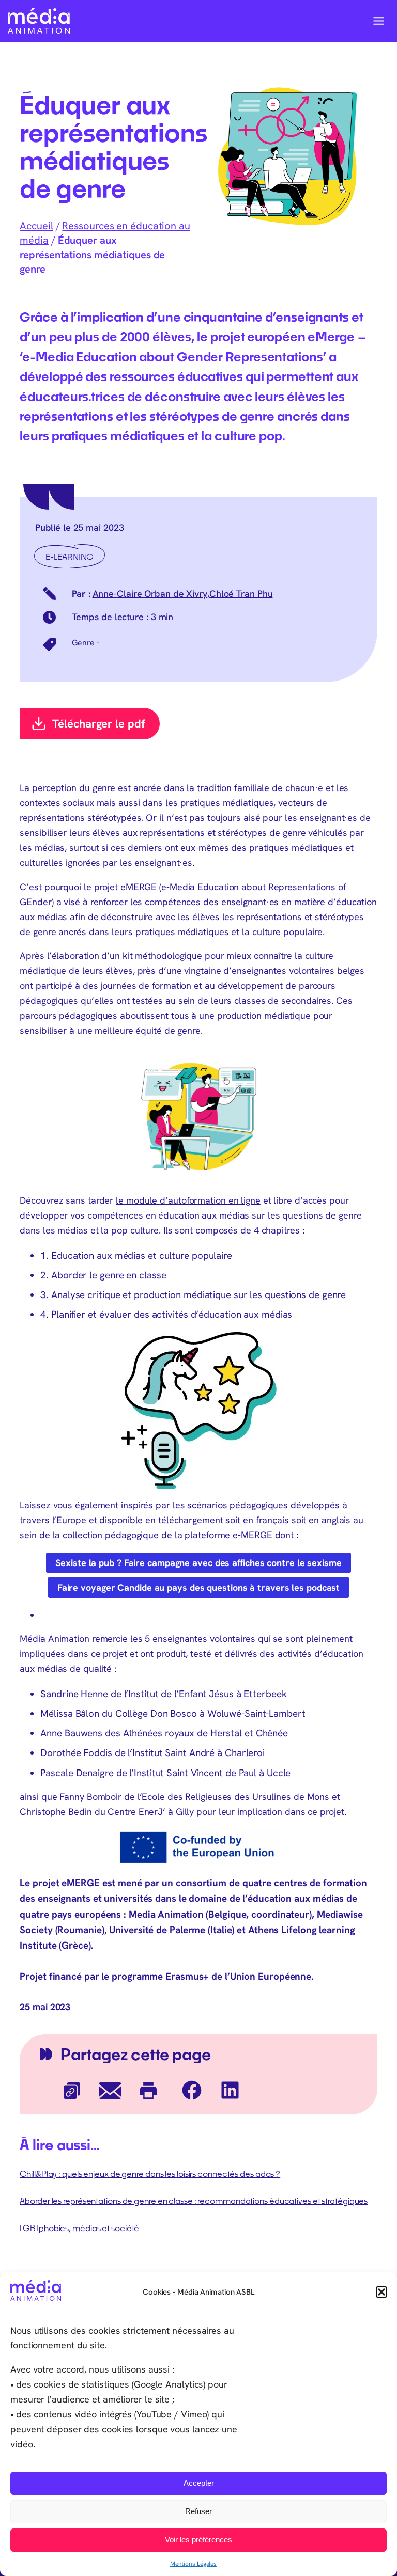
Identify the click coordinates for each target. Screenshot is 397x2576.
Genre (84, 642)
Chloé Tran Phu (241, 594)
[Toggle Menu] (379, 21)
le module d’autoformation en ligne (188, 1200)
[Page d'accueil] (39, 21)
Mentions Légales (193, 2563)
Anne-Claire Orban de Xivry (150, 594)
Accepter (199, 2483)
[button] (381, 2292)
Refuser (198, 2511)
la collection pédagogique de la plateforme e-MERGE (163, 1535)
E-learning (70, 556)
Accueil (36, 225)
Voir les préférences (198, 2540)
